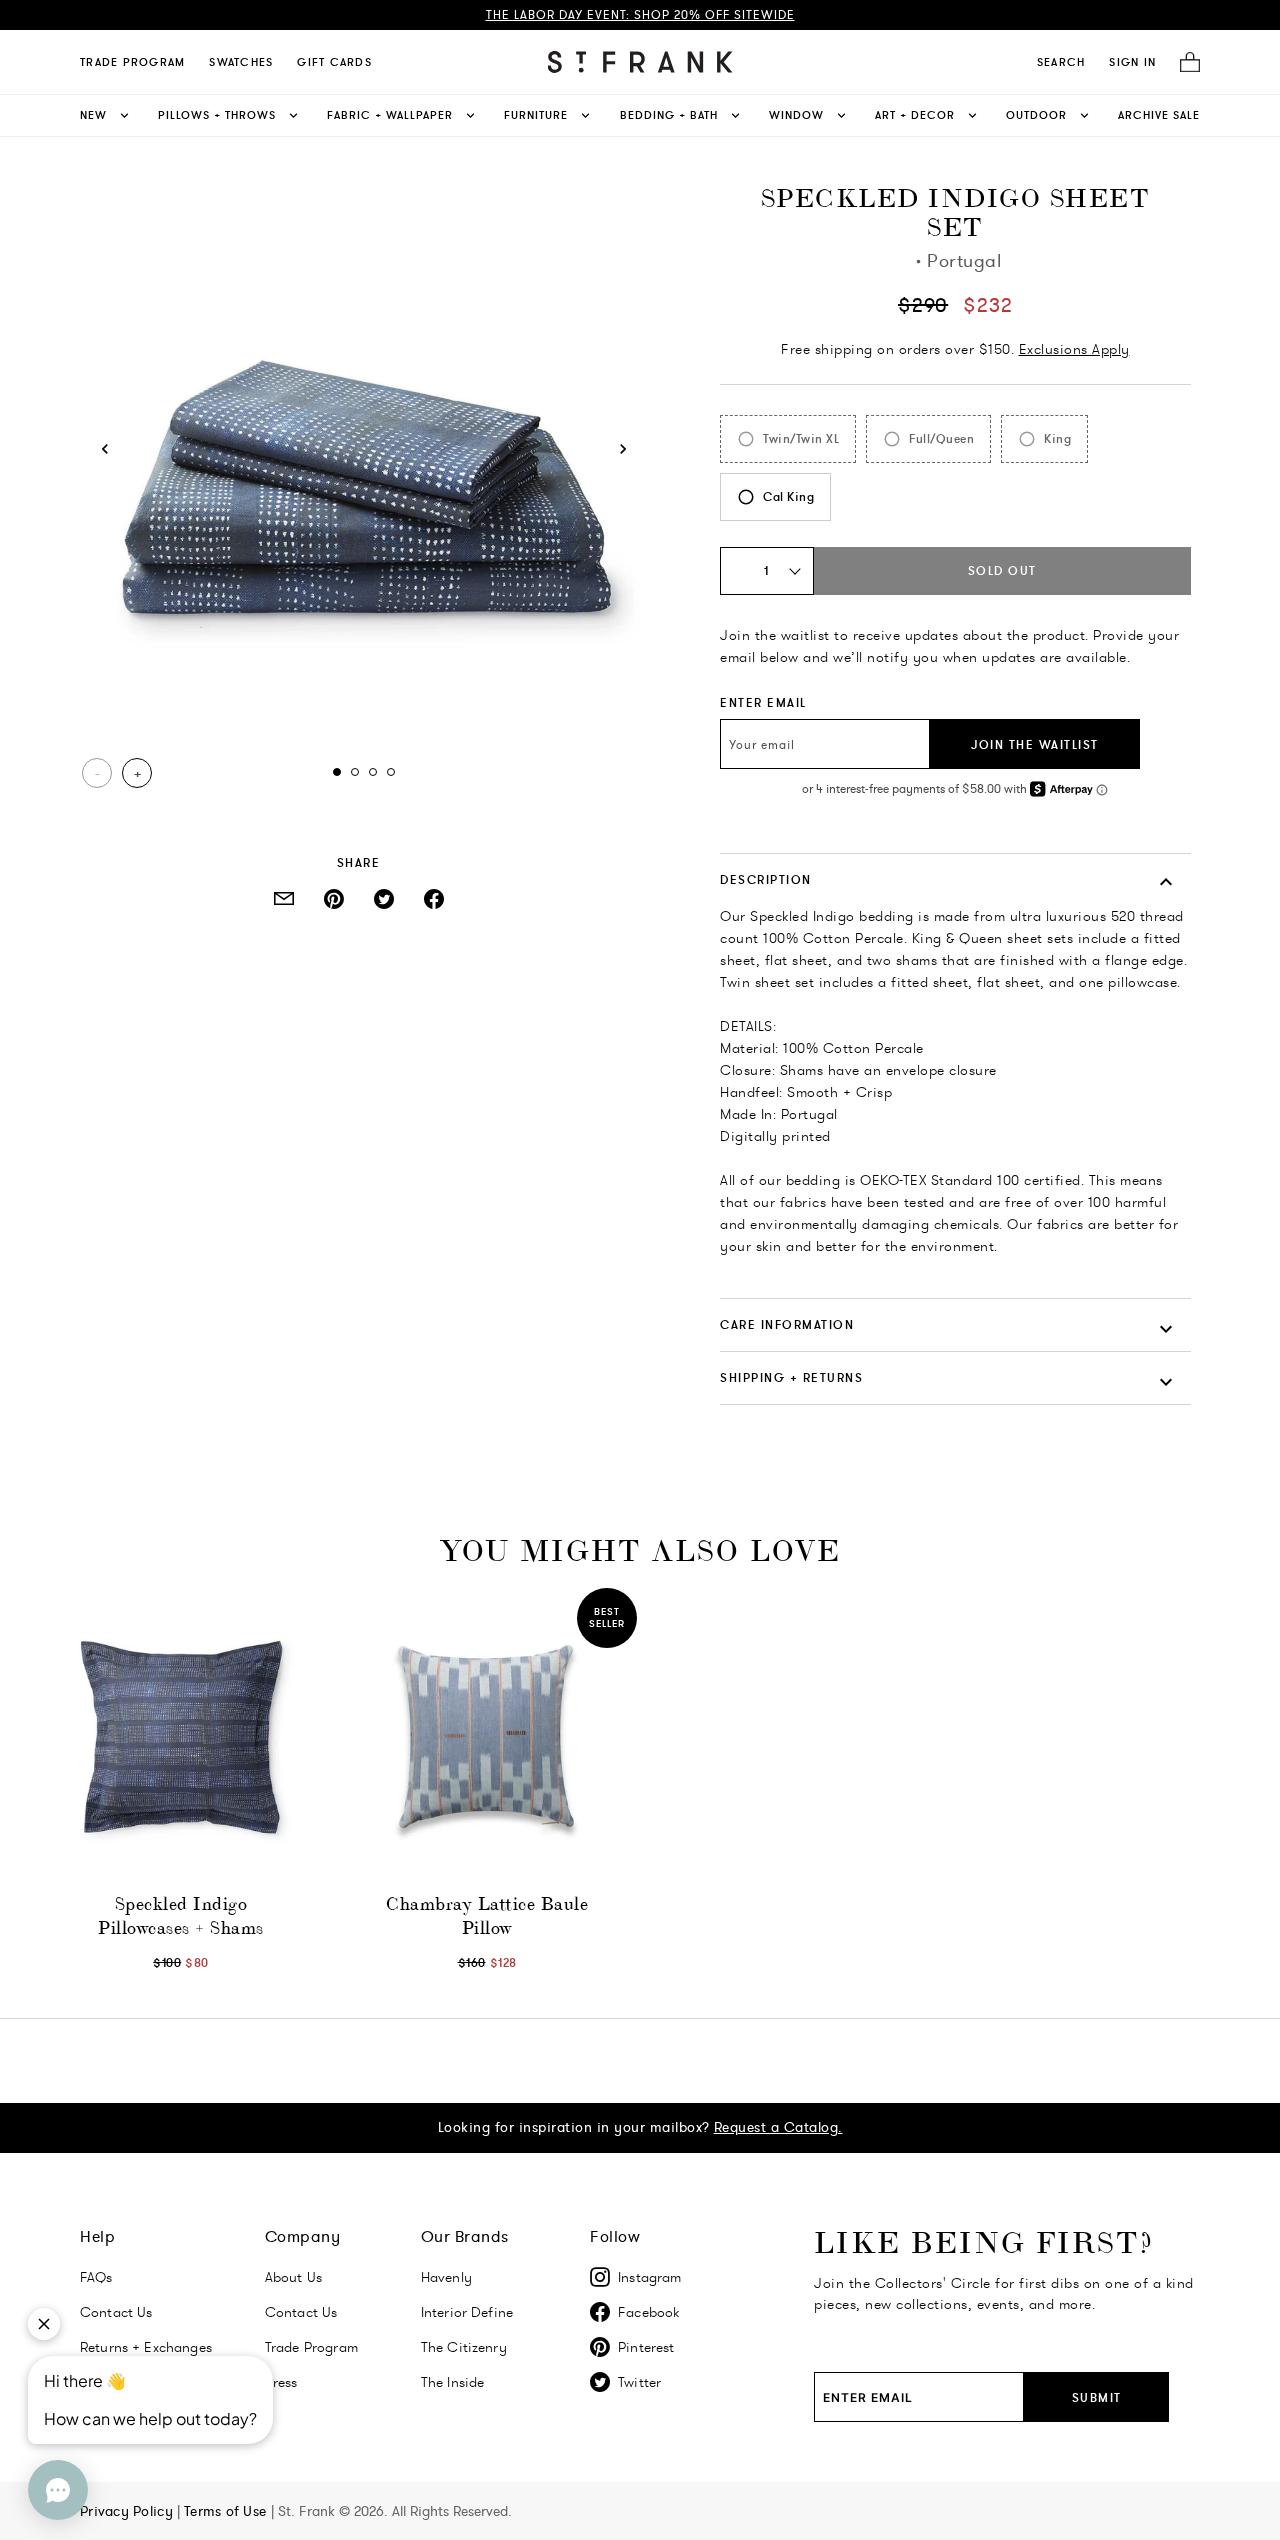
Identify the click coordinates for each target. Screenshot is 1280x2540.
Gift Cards (334, 62)
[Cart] (1184, 62)
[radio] (788, 439)
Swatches (241, 62)
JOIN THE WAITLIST (1035, 744)
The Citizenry (464, 2347)
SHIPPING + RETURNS (791, 1377)
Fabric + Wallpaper (390, 115)
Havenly (446, 2277)
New (93, 115)
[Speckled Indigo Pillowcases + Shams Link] (181, 1738)
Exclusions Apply (1074, 349)
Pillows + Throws (217, 115)
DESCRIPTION (766, 879)
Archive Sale (1159, 115)
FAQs (96, 2277)
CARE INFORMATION (787, 1324)
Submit (1097, 2397)
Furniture (536, 115)
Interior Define (467, 2312)
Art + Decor (915, 115)
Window (796, 115)
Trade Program (132, 62)
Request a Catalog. (778, 2127)
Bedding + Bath (669, 115)
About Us (293, 2277)
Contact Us (301, 2312)
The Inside (453, 2382)
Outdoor (1036, 115)
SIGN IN (1132, 62)
